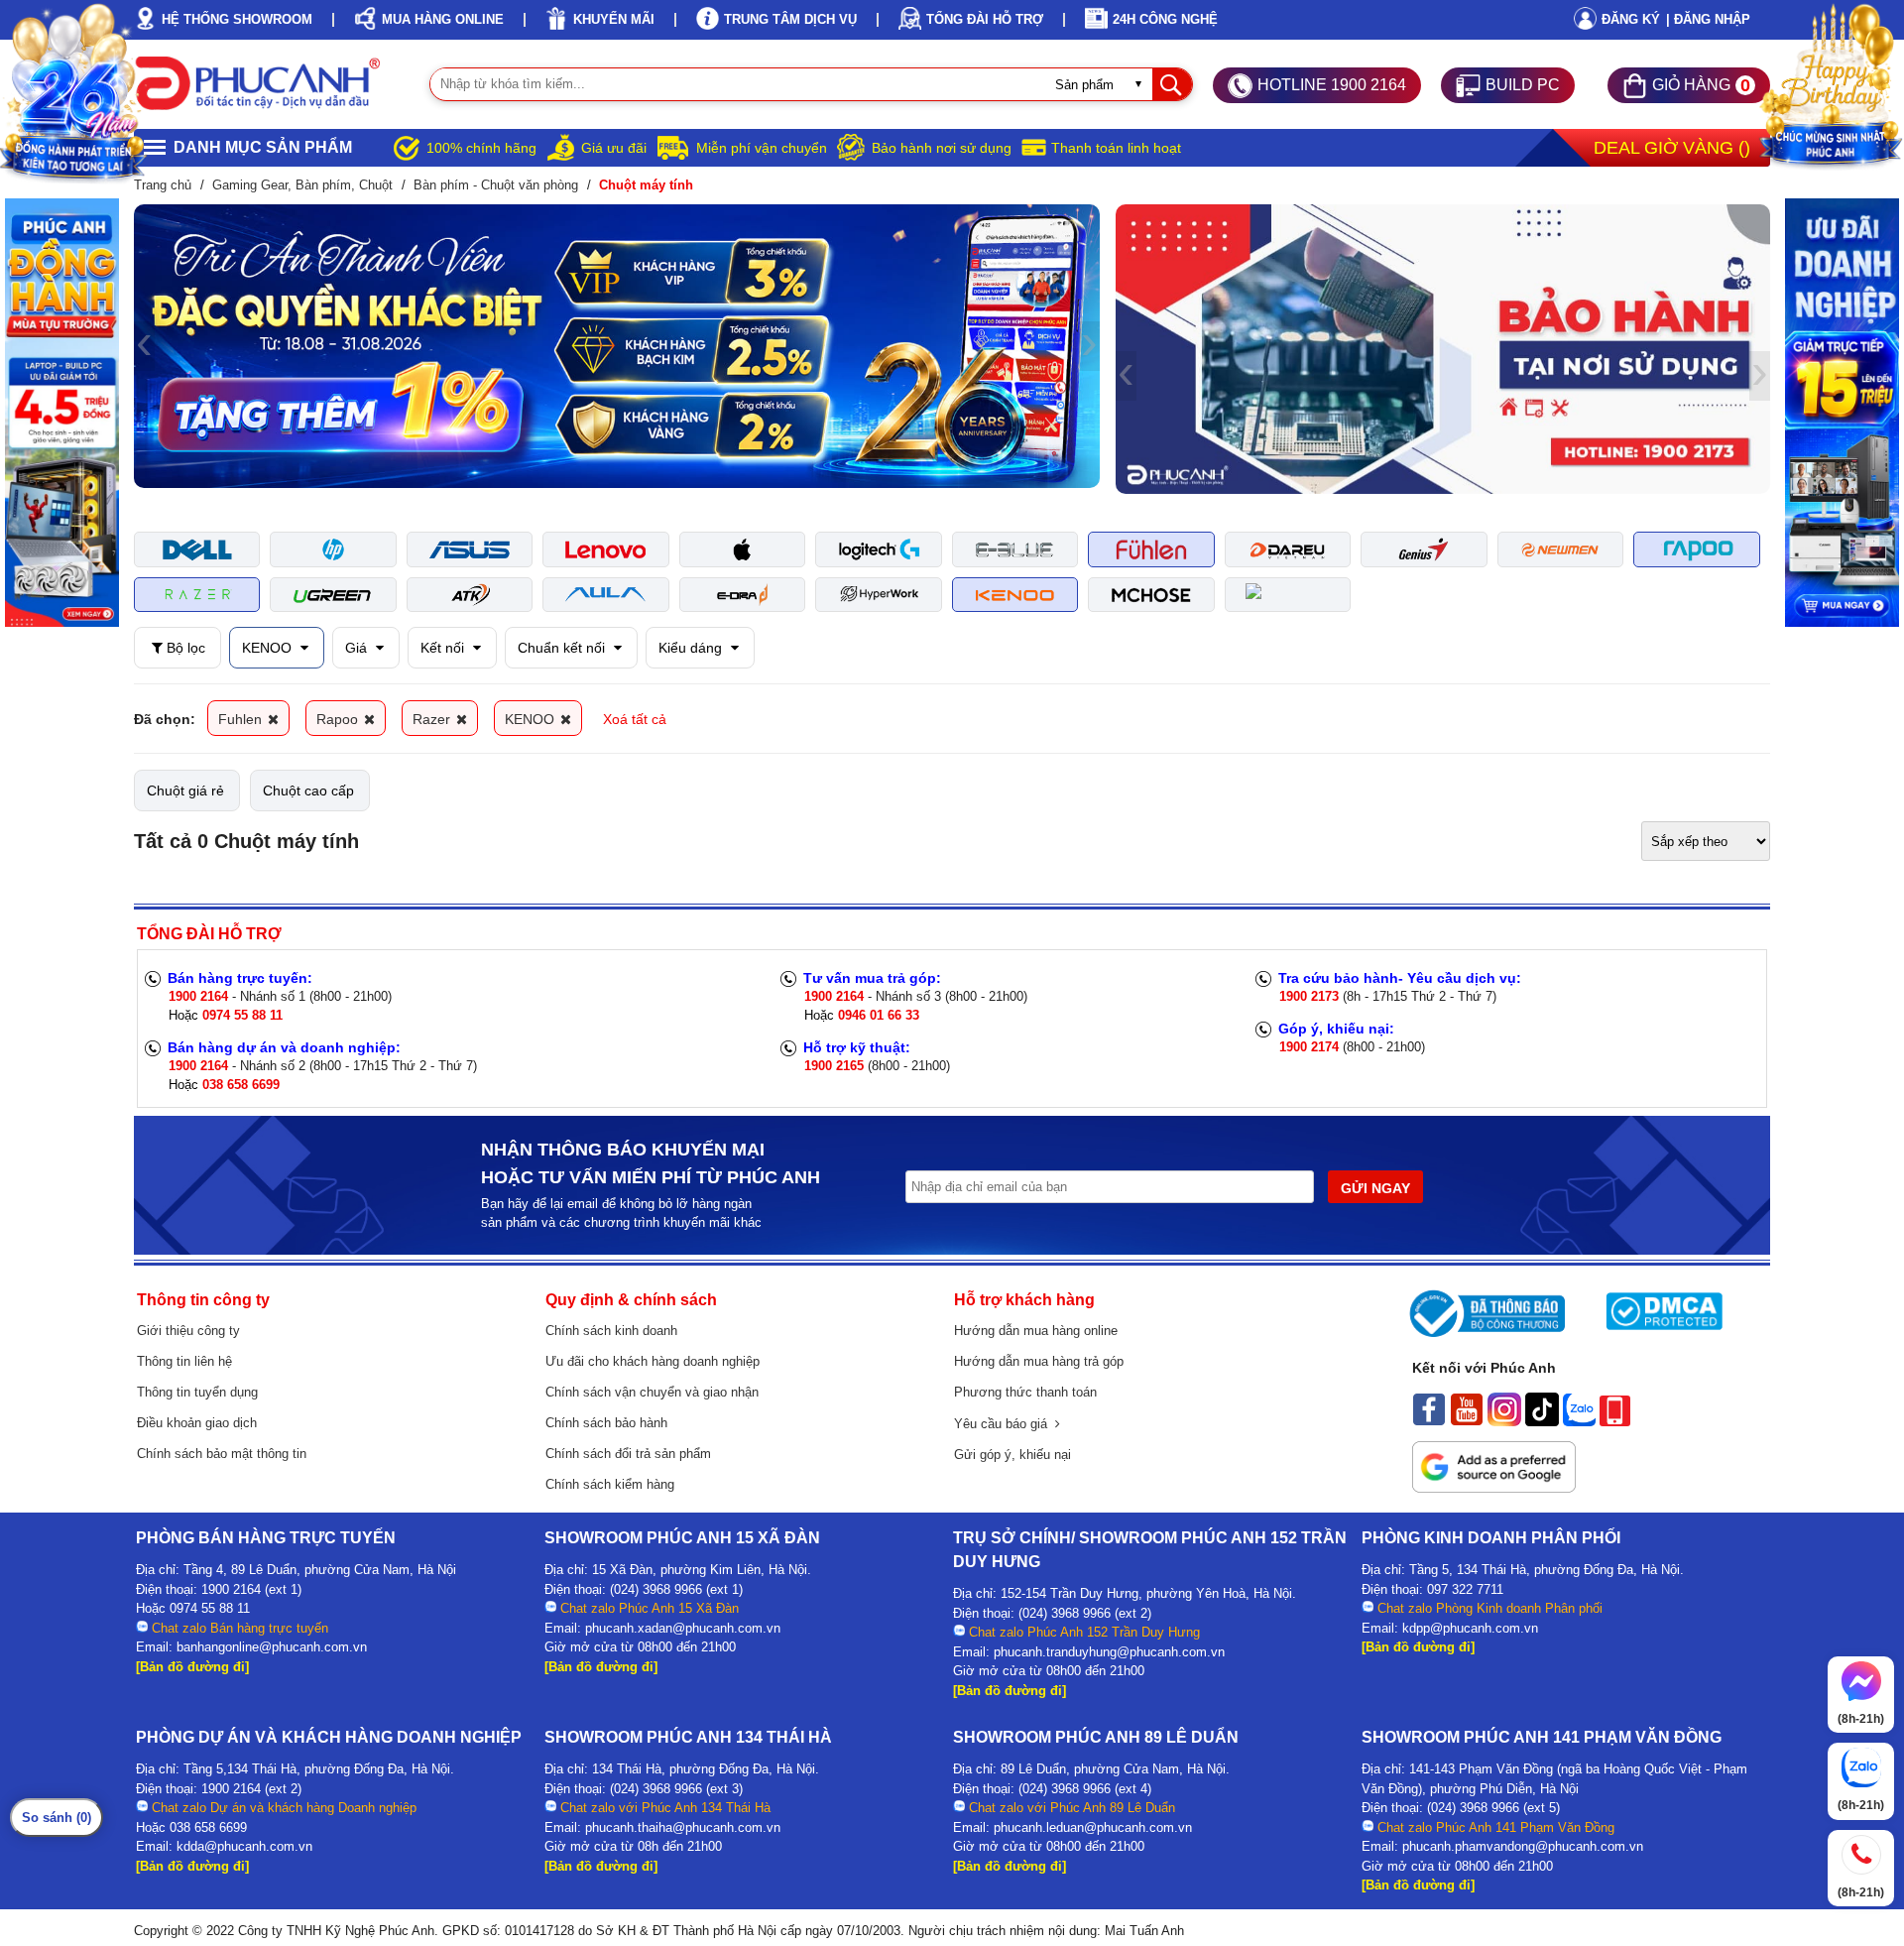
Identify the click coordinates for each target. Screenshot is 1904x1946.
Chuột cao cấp (308, 791)
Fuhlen (242, 719)
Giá (358, 648)
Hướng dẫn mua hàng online (1036, 1331)
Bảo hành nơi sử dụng (942, 148)
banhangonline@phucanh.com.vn (272, 1647)
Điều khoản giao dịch (197, 1423)
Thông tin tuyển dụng (197, 1392)
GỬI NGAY (1375, 1188)
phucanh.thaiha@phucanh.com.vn (683, 1827)
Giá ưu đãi (614, 148)
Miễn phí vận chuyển (762, 148)
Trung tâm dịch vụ (790, 19)
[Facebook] (1429, 1421)
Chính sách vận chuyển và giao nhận (652, 1392)
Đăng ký (1631, 19)
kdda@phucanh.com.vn (244, 1846)
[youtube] (1467, 1421)
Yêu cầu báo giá (1005, 1424)
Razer (433, 719)
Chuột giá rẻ (185, 791)
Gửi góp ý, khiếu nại (1012, 1455)
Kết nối (444, 648)
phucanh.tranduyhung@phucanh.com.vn (1109, 1652)
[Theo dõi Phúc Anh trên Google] (1494, 1488)
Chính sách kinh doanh (611, 1331)
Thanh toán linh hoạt (1116, 148)
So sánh (57, 1818)
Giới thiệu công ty (188, 1331)
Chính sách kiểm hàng (610, 1484)
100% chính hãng (481, 148)
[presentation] (144, 346)
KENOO (269, 648)
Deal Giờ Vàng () (1672, 148)
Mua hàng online (443, 19)
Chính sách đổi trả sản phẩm (628, 1454)
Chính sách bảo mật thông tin (222, 1454)
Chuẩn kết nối (563, 648)
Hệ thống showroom (237, 19)
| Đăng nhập (1708, 19)
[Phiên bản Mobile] (1615, 1421)
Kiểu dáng (692, 648)
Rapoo (339, 719)
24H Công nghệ (1165, 19)
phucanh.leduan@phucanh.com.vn (1093, 1827)
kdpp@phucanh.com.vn (1470, 1628)
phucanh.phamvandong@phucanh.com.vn (1523, 1846)
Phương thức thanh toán (1025, 1392)
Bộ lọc (184, 648)
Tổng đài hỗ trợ (985, 19)
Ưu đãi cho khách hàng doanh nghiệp (653, 1361)
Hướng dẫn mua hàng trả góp (1039, 1361)
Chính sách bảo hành (606, 1423)
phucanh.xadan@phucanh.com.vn (683, 1628)
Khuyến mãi (614, 19)
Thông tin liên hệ (184, 1361)
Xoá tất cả (635, 719)
